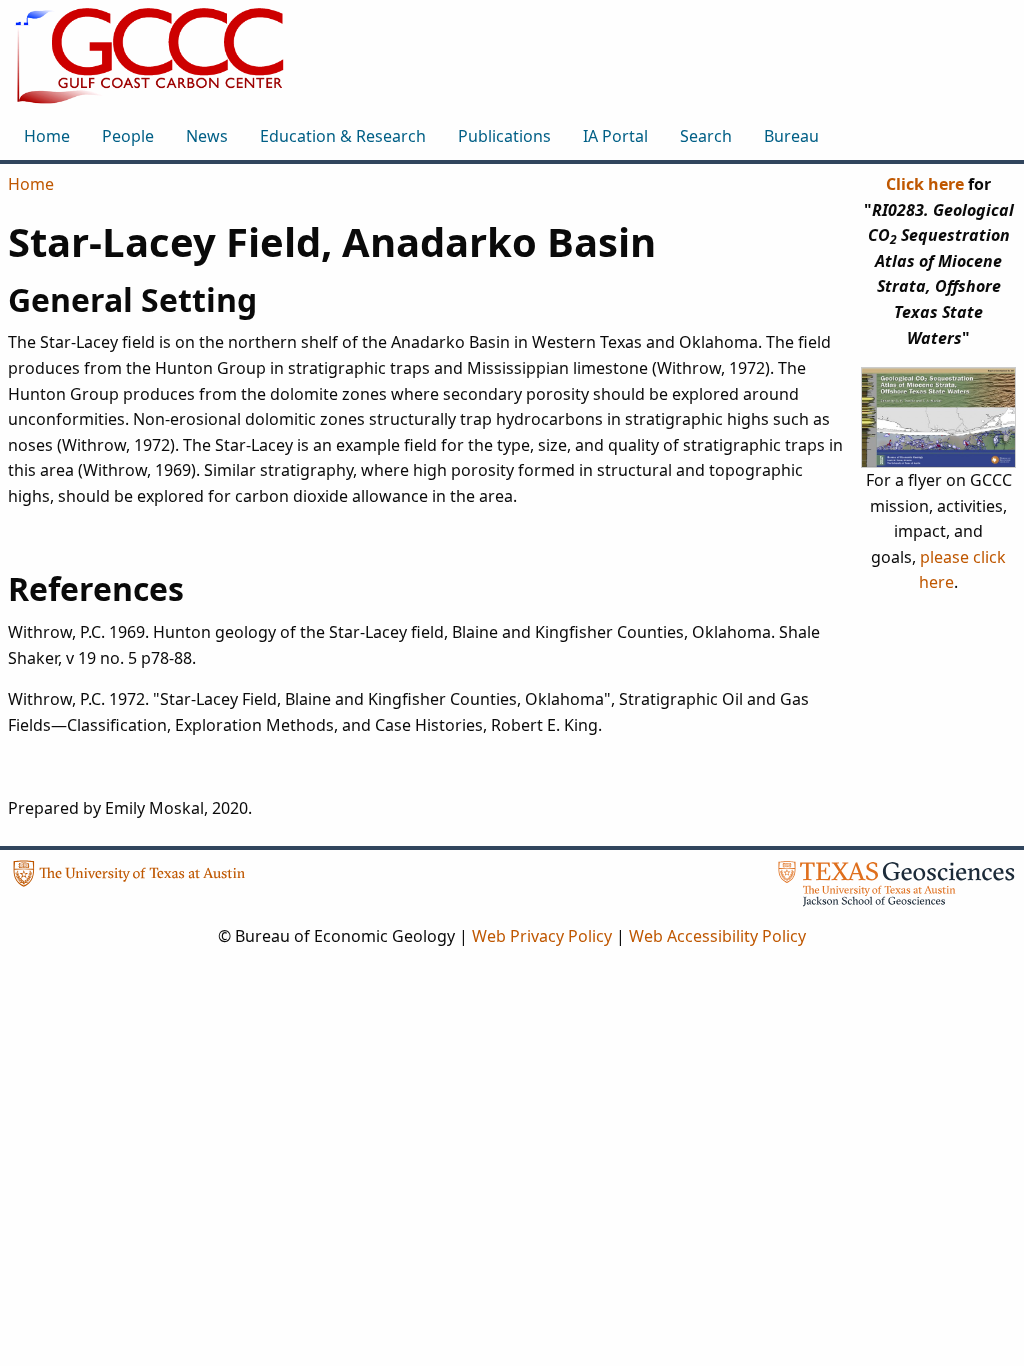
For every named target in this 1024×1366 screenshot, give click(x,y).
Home (31, 184)
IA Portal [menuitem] (615, 136)
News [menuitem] (207, 136)
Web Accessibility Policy (717, 936)
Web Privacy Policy (542, 936)
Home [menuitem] (47, 136)
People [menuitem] (128, 136)
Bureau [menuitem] (791, 136)
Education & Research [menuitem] (343, 136)
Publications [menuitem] (504, 136)
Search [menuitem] (706, 136)
